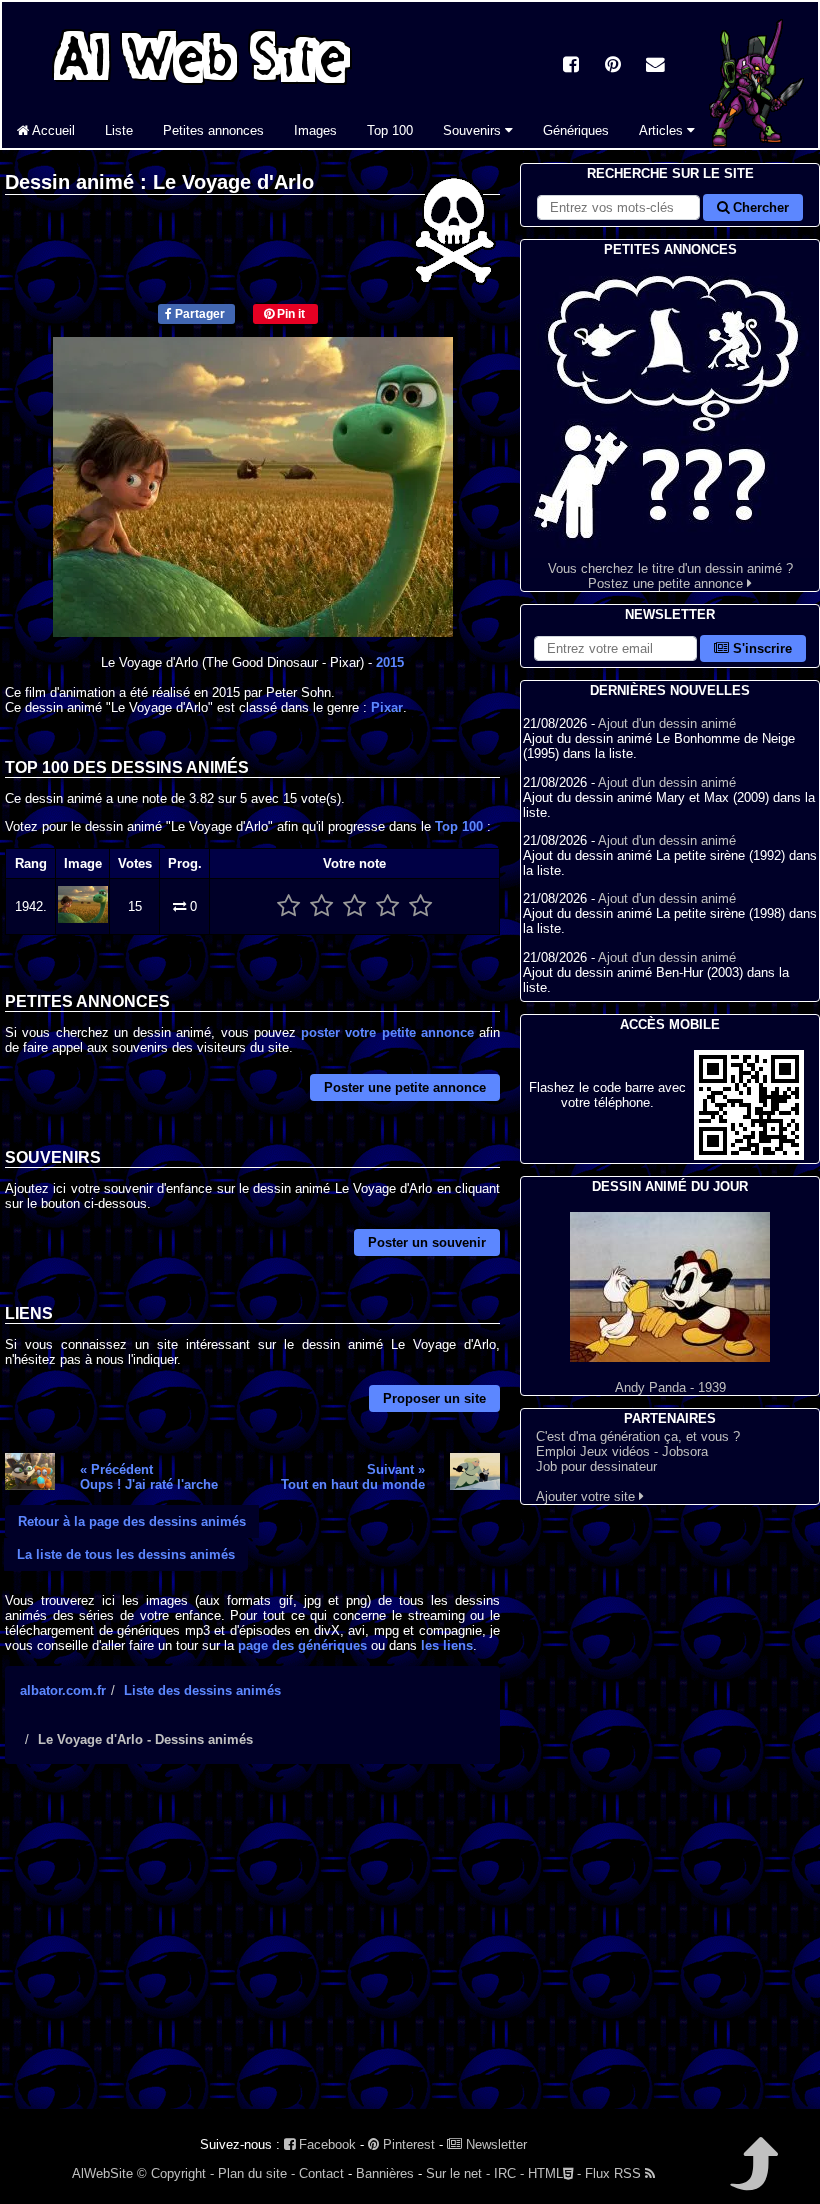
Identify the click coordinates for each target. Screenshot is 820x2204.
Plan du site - (256, 2173)
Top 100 (390, 130)
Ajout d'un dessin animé (667, 723)
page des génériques (302, 1645)
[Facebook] (571, 66)
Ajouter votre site (587, 1496)
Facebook (325, 2144)
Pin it (289, 314)
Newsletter (494, 2144)
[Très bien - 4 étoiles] (387, 906)
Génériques (576, 130)
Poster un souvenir (427, 1242)
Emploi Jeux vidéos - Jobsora (622, 1451)
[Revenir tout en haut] (752, 2177)
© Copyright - (175, 2173)
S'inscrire (760, 648)
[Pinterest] (613, 66)
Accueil (52, 130)
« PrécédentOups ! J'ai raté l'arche (149, 1477)
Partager (198, 314)
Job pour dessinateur (596, 1466)
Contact (321, 2173)
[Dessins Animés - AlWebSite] (753, 143)
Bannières (385, 2173)
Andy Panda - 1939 (670, 1387)
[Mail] (655, 66)
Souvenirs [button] (474, 130)
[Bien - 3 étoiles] (354, 906)
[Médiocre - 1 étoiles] (288, 906)
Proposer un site (434, 1398)
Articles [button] (663, 130)
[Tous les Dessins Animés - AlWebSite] (202, 87)
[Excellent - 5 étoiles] (420, 906)
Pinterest (407, 2144)
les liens (447, 1645)
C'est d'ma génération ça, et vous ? (638, 1436)
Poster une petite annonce (405, 1087)
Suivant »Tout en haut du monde (353, 1477)
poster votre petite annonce (387, 1032)
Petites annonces (213, 130)
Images (315, 130)
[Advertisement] (252, 1954)
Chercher (759, 207)
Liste (119, 130)
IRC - (509, 2173)
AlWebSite (102, 2173)
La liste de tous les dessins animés (126, 1554)
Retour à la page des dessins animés (132, 1521)
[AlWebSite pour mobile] (749, 1155)
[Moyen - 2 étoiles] (321, 906)
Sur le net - (458, 2173)
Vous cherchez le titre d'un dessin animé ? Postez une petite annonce (670, 576)
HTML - (554, 2173)
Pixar (387, 707)
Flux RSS (615, 2173)
